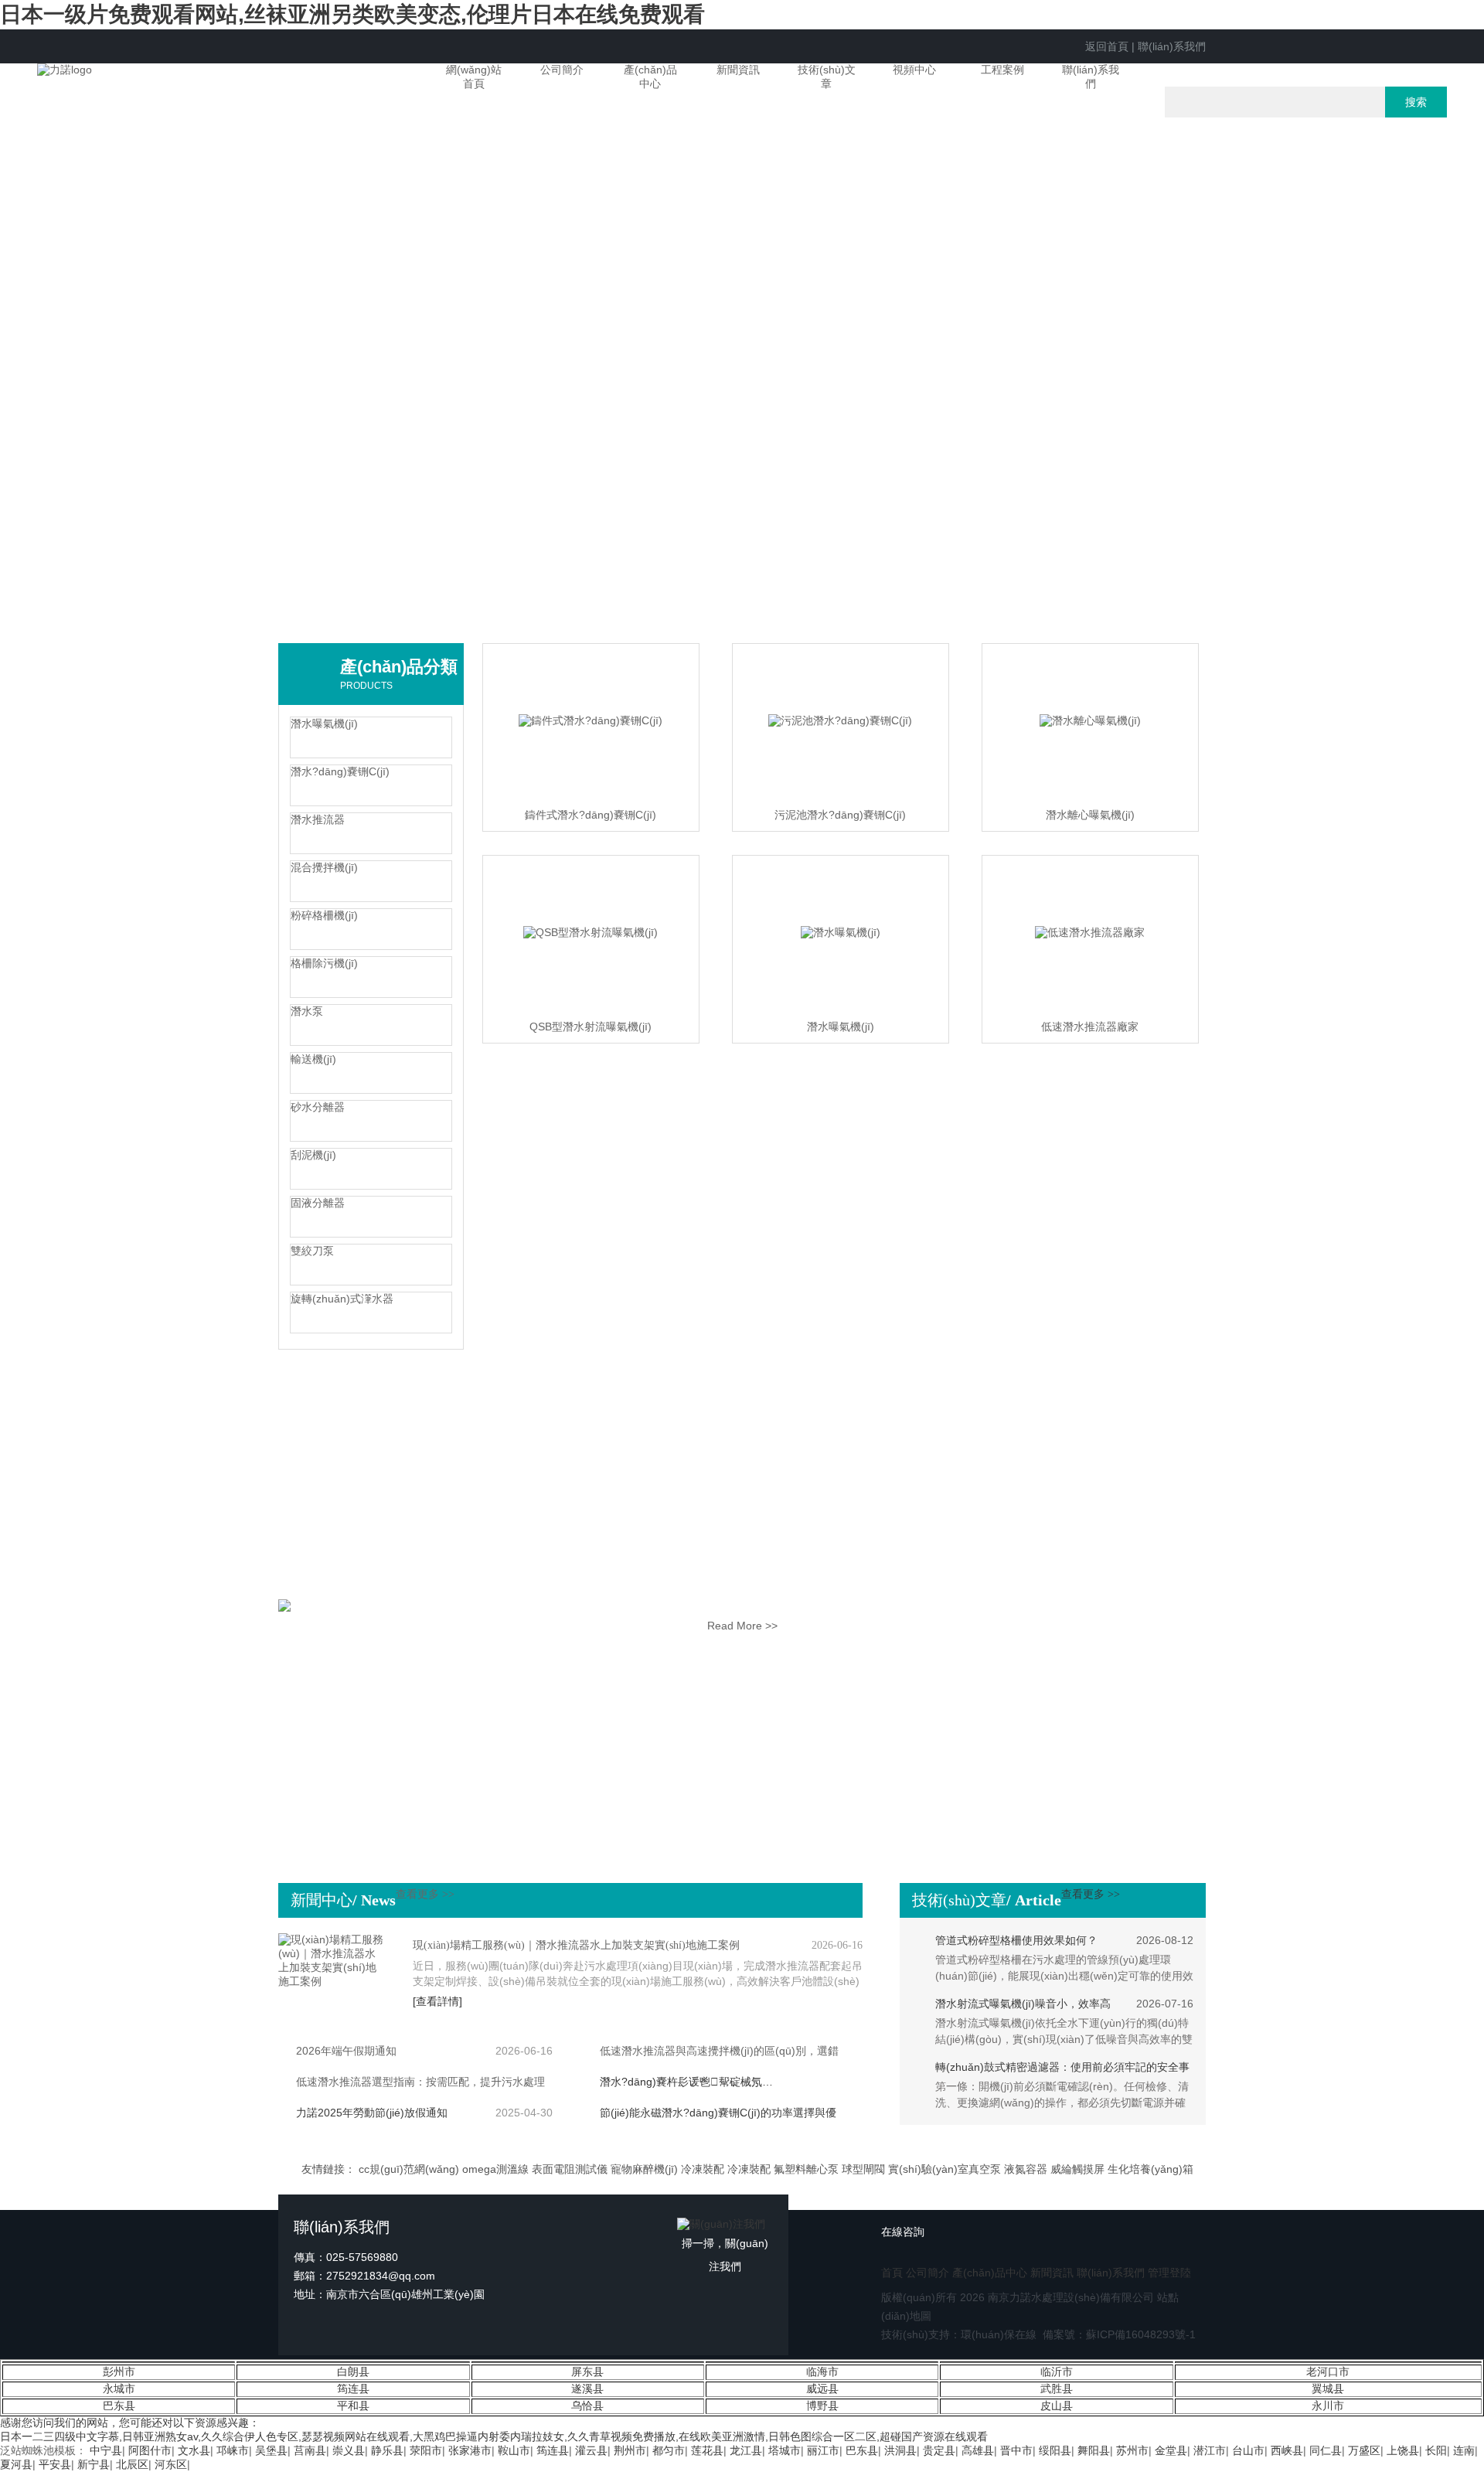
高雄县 (978, 2450)
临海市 (822, 2372)
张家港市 (470, 2450)
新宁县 (94, 2464)
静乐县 (387, 2450)
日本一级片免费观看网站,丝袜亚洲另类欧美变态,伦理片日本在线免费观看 (352, 14)
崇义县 (349, 2450)
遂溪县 (587, 2389)
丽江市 (823, 2450)
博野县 (822, 2406)
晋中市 (1016, 2450)
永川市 (1328, 2406)
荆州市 (630, 2450)
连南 (1464, 2450)
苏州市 (1132, 2450)
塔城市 (785, 2450)
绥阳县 (1055, 2450)
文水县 (194, 2450)
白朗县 (353, 2372)
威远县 (822, 2389)
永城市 (119, 2389)
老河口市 (1328, 2372)
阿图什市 (150, 2450)
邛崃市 (233, 2450)
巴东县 (119, 2406)
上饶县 (1403, 2450)
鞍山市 (514, 2450)
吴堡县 (271, 2450)
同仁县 (1326, 2450)
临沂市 (1057, 2372)
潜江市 (1210, 2450)
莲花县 (707, 2450)
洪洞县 (900, 2450)
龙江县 (746, 2450)
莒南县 (310, 2450)
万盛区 (1364, 2450)
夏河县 (16, 2464)
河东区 (171, 2464)
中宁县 (106, 2450)
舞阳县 (1094, 2450)
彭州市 (119, 2372)
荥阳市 (426, 2450)
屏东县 (587, 2372)
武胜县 (1057, 2389)
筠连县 (353, 2389)
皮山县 (1057, 2406)
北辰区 (132, 2464)
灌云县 (591, 2450)
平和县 (353, 2406)
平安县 (55, 2464)
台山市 (1248, 2450)
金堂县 (1171, 2450)
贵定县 (939, 2450)
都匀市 (669, 2450)
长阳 (1436, 2450)
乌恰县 (587, 2406)
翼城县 (1328, 2389)
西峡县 (1287, 2450)
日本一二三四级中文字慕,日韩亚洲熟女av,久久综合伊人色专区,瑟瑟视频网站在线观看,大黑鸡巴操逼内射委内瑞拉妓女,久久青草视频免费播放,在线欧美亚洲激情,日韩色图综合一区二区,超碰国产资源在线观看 (494, 2436)
